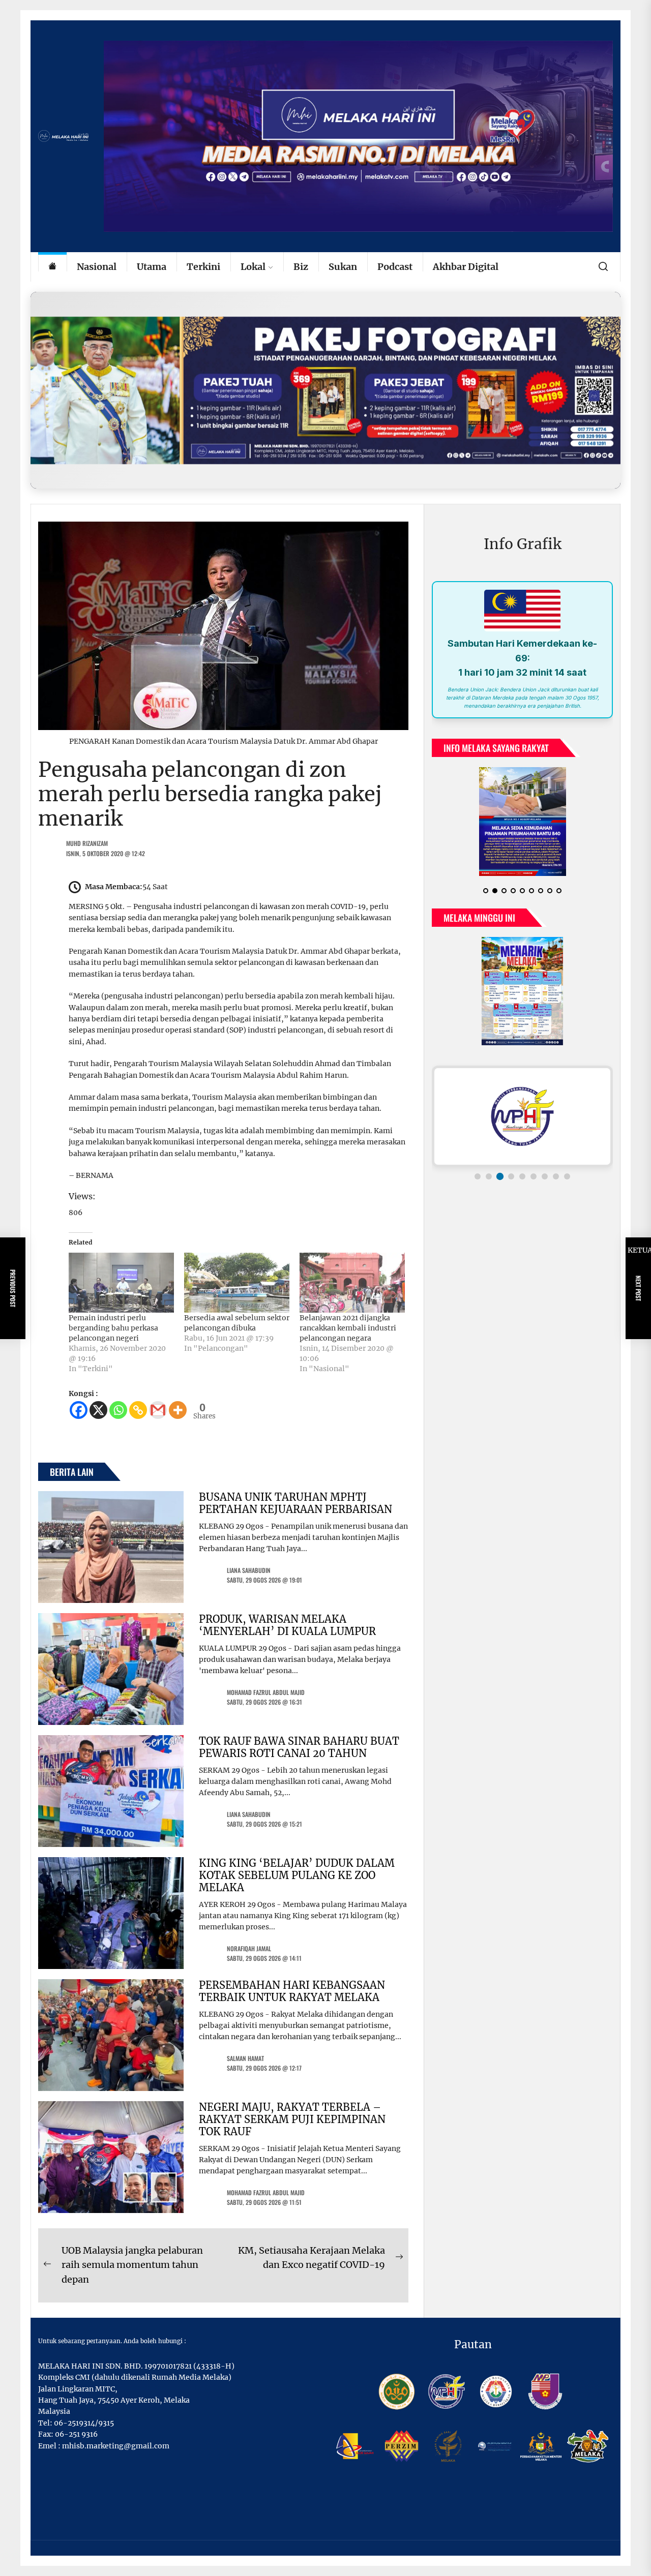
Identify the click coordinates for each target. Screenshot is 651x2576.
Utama (152, 267)
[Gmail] (158, 1410)
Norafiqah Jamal (249, 1948)
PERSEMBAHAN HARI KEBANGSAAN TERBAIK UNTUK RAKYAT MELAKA (292, 1991)
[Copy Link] (138, 1410)
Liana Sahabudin (249, 1570)
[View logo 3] (500, 1185)
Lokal (253, 267)
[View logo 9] (567, 1185)
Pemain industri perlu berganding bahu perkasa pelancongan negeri (113, 1328)
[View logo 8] (556, 1185)
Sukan (343, 267)
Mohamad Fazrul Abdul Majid (266, 1692)
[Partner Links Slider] (522, 1125)
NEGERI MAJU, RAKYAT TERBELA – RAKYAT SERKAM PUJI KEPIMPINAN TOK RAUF (292, 2119)
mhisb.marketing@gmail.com (116, 2446)
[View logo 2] (489, 1185)
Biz (301, 267)
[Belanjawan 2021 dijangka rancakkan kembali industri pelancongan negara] (352, 1283)
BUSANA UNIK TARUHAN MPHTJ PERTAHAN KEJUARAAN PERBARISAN (295, 1503)
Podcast (395, 267)
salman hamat (245, 2058)
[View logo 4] (511, 1185)
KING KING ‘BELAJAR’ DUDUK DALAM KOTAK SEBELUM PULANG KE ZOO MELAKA (297, 1875)
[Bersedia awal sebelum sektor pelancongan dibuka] (237, 1283)
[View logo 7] (545, 1185)
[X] (98, 1410)
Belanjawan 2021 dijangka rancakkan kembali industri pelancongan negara (348, 1328)
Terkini (203, 267)
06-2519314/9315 (84, 2423)
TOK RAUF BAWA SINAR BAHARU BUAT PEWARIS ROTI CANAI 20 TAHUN (299, 1747)
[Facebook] (79, 1410)
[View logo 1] (478, 1185)
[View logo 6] (534, 1185)
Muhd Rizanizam (87, 843)
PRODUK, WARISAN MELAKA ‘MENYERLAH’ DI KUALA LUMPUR (287, 1625)
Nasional (97, 267)
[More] (178, 1410)
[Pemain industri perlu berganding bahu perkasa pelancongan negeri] (121, 1283)
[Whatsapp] (118, 1410)
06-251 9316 (76, 2434)
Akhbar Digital (466, 267)
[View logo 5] (522, 1185)
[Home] (52, 267)
